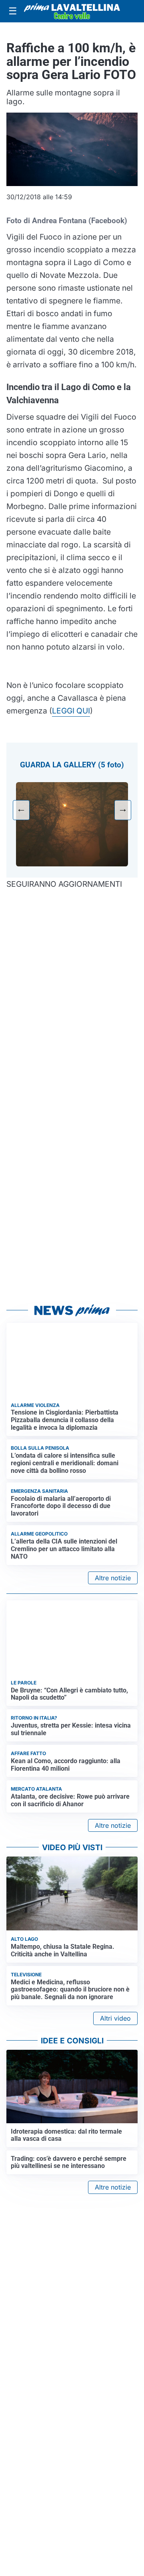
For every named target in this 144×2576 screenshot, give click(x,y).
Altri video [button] (115, 2018)
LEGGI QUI (71, 711)
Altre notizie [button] (113, 1578)
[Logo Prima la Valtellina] (72, 11)
